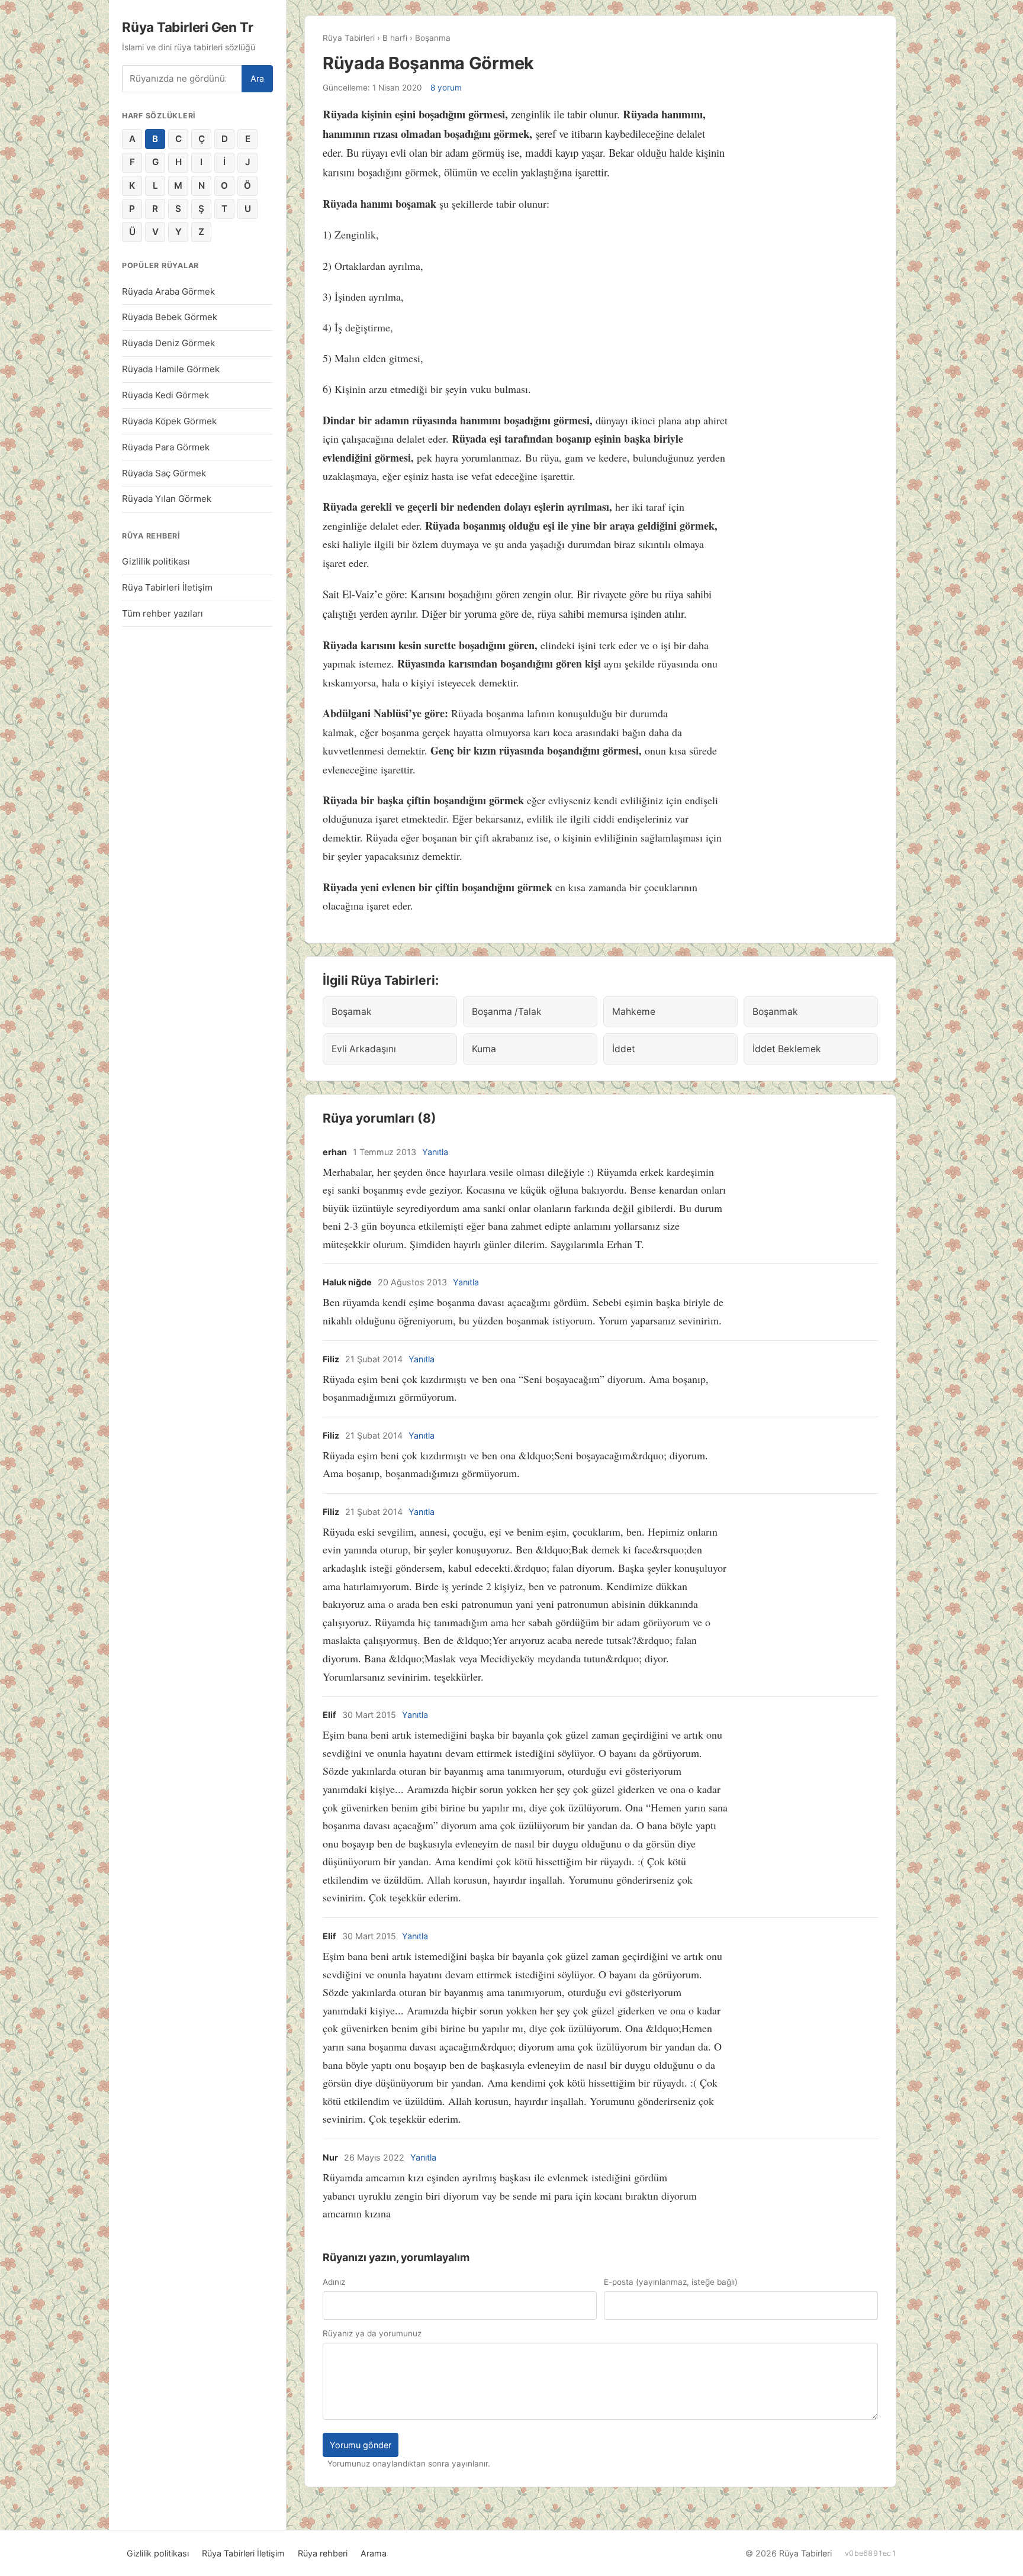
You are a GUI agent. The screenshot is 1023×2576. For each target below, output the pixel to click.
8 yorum (446, 88)
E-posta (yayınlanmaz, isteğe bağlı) (671, 2282)
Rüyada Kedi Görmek (165, 395)
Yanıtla (435, 1152)
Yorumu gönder (361, 2445)
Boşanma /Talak (507, 1012)
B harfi (395, 38)
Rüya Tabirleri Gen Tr (187, 27)
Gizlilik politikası (156, 561)
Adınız (334, 2282)
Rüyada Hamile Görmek (171, 369)
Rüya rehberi (323, 2553)
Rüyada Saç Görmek (164, 473)
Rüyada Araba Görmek (168, 291)
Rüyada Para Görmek (166, 447)
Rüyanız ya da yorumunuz (372, 2333)
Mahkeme (634, 1012)
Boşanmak (775, 1012)
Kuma (484, 1049)
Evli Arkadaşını (364, 1049)
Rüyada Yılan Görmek (167, 499)
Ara (257, 78)
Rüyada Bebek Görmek (170, 317)
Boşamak (352, 1012)
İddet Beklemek (787, 1049)
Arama (374, 2553)
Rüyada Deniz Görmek (168, 343)
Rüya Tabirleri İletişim (167, 587)
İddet (624, 1049)
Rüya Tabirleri (349, 38)
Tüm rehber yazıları (163, 613)
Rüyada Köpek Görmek (169, 421)
